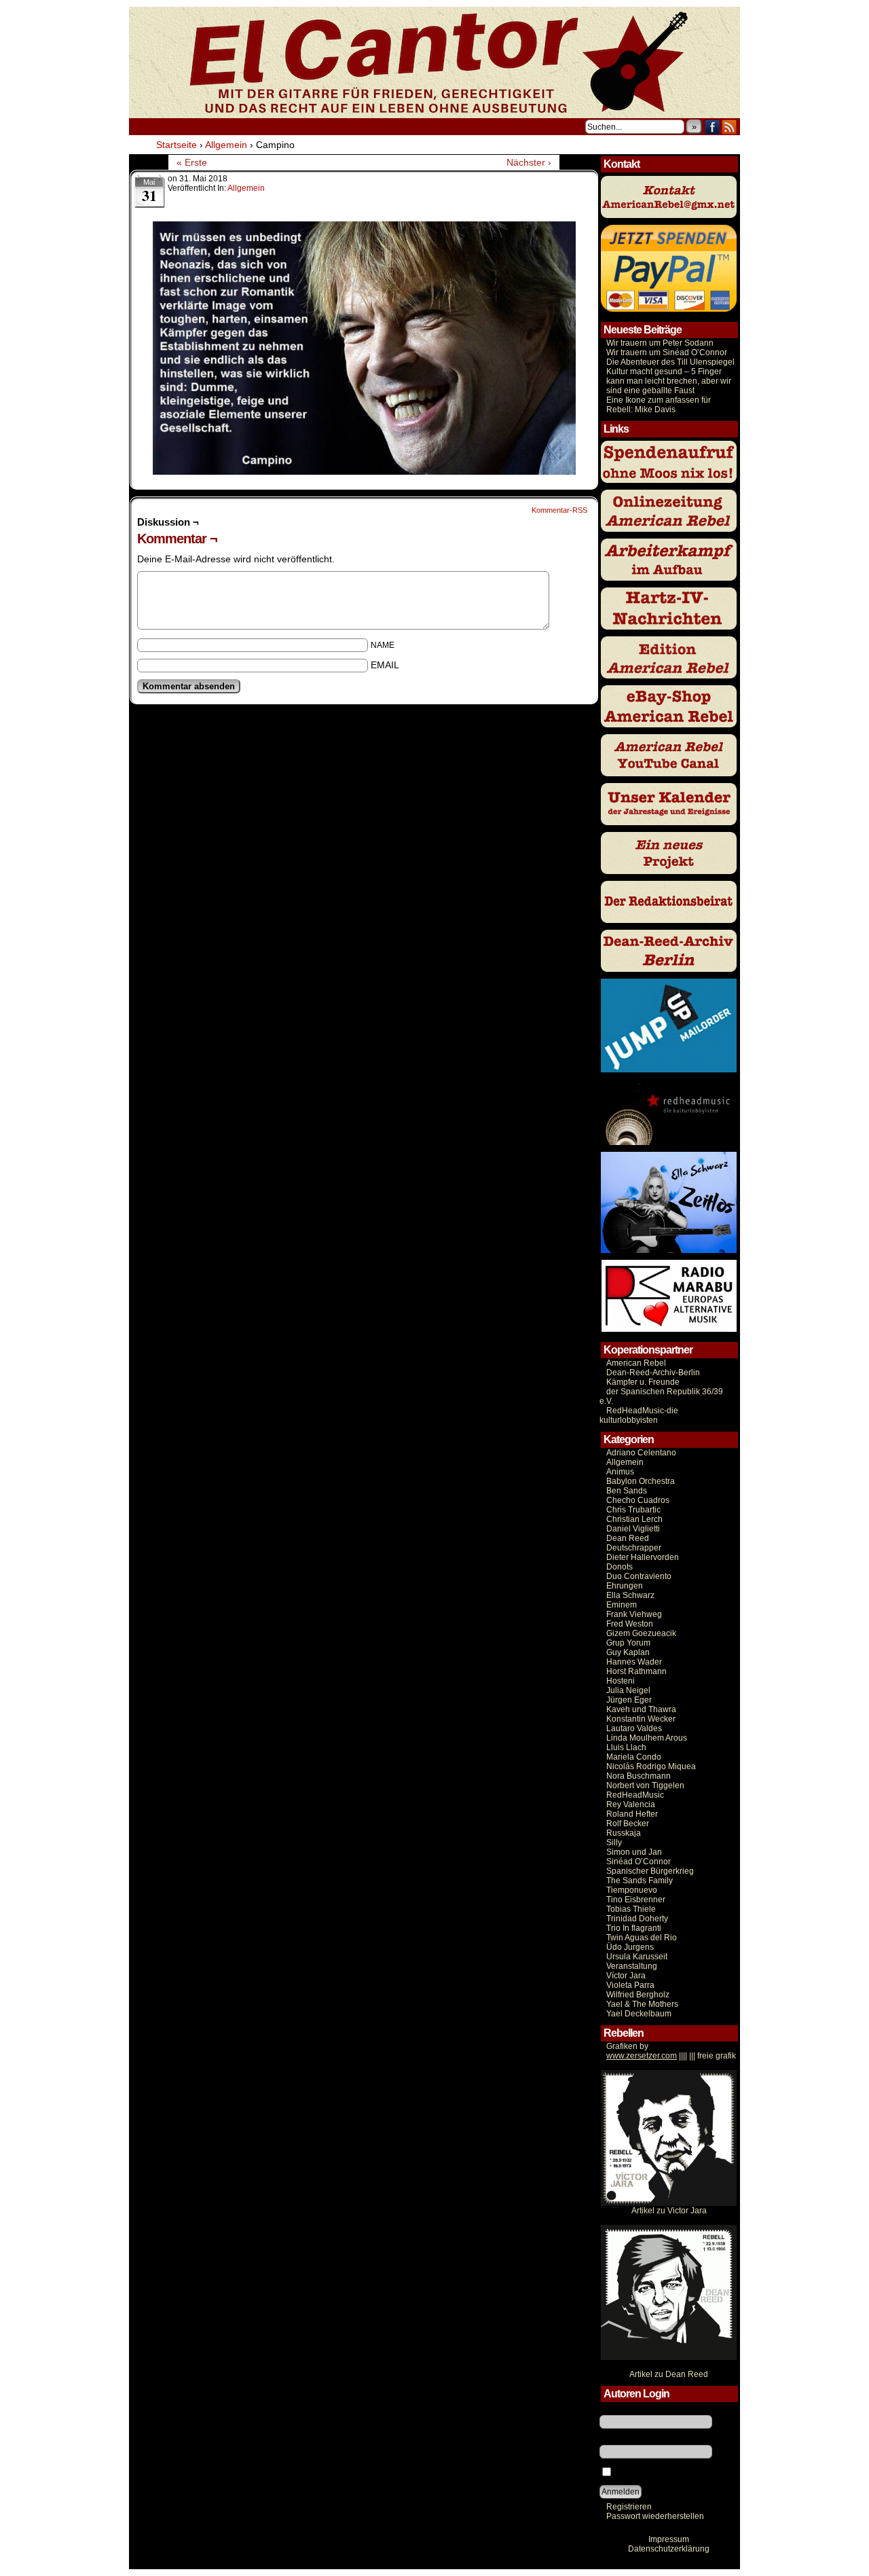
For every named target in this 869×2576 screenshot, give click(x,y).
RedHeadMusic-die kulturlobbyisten (639, 1415)
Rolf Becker (628, 1824)
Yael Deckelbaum (639, 2014)
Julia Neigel (628, 1690)
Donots (620, 1567)
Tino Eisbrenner (636, 1900)
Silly (614, 1843)
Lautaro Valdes (634, 1728)
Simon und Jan (634, 1852)
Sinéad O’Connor (639, 1862)
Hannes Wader (634, 1662)
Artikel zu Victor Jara (669, 2211)
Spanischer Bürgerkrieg (650, 1871)
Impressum (669, 2539)
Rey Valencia (631, 1804)
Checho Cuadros (638, 1500)
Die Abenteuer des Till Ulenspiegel (670, 362)
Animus (620, 1472)
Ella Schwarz (630, 1595)
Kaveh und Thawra (641, 1709)
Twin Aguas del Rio (642, 1938)
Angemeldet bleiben (651, 2473)
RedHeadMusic (635, 1795)
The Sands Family (640, 1881)
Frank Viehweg (634, 1614)
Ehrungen (625, 1586)
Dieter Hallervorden (643, 1557)
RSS (729, 127)
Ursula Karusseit (637, 1957)
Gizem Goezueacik (641, 1633)
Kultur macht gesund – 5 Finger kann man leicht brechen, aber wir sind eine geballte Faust (669, 381)
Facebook (713, 127)
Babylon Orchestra (641, 1481)
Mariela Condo (634, 1757)
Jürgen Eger (629, 1700)
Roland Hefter (632, 1814)
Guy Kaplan (628, 1652)
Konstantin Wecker (641, 1719)
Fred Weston (630, 1624)
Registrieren (629, 2507)
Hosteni (621, 1681)
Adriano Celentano (641, 1453)
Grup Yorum (628, 1643)
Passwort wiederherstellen (655, 2516)
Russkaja (624, 1833)
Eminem (622, 1605)
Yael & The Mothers (642, 2004)
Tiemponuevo (632, 1890)
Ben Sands (627, 1491)
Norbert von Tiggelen (645, 1785)
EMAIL (385, 665)
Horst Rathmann (636, 1671)
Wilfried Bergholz (638, 1995)
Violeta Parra (630, 1985)
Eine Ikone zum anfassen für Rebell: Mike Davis (659, 405)
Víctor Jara (626, 1976)
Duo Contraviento (639, 1576)
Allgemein (246, 188)
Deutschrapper (634, 1548)
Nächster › (529, 162)
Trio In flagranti (634, 1928)
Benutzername (627, 2410)
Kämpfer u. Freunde (643, 1382)
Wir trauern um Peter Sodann (660, 343)
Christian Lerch (634, 1519)
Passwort (616, 2440)
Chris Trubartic (633, 1510)
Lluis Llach (626, 1747)
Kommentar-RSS (559, 510)
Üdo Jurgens (630, 1947)
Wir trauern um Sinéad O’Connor (667, 352)
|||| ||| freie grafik (671, 2056)
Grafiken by (627, 2046)
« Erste (192, 162)
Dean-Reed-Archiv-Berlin (653, 1373)
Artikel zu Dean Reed (669, 2374)
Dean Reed (628, 1538)
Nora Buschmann (639, 1776)
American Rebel (636, 1363)
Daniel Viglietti (633, 1529)
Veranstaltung (632, 1966)
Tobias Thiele (631, 1909)
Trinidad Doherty (637, 1919)
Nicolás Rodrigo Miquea (651, 1766)
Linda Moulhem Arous (647, 1738)
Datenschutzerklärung (669, 2549)
